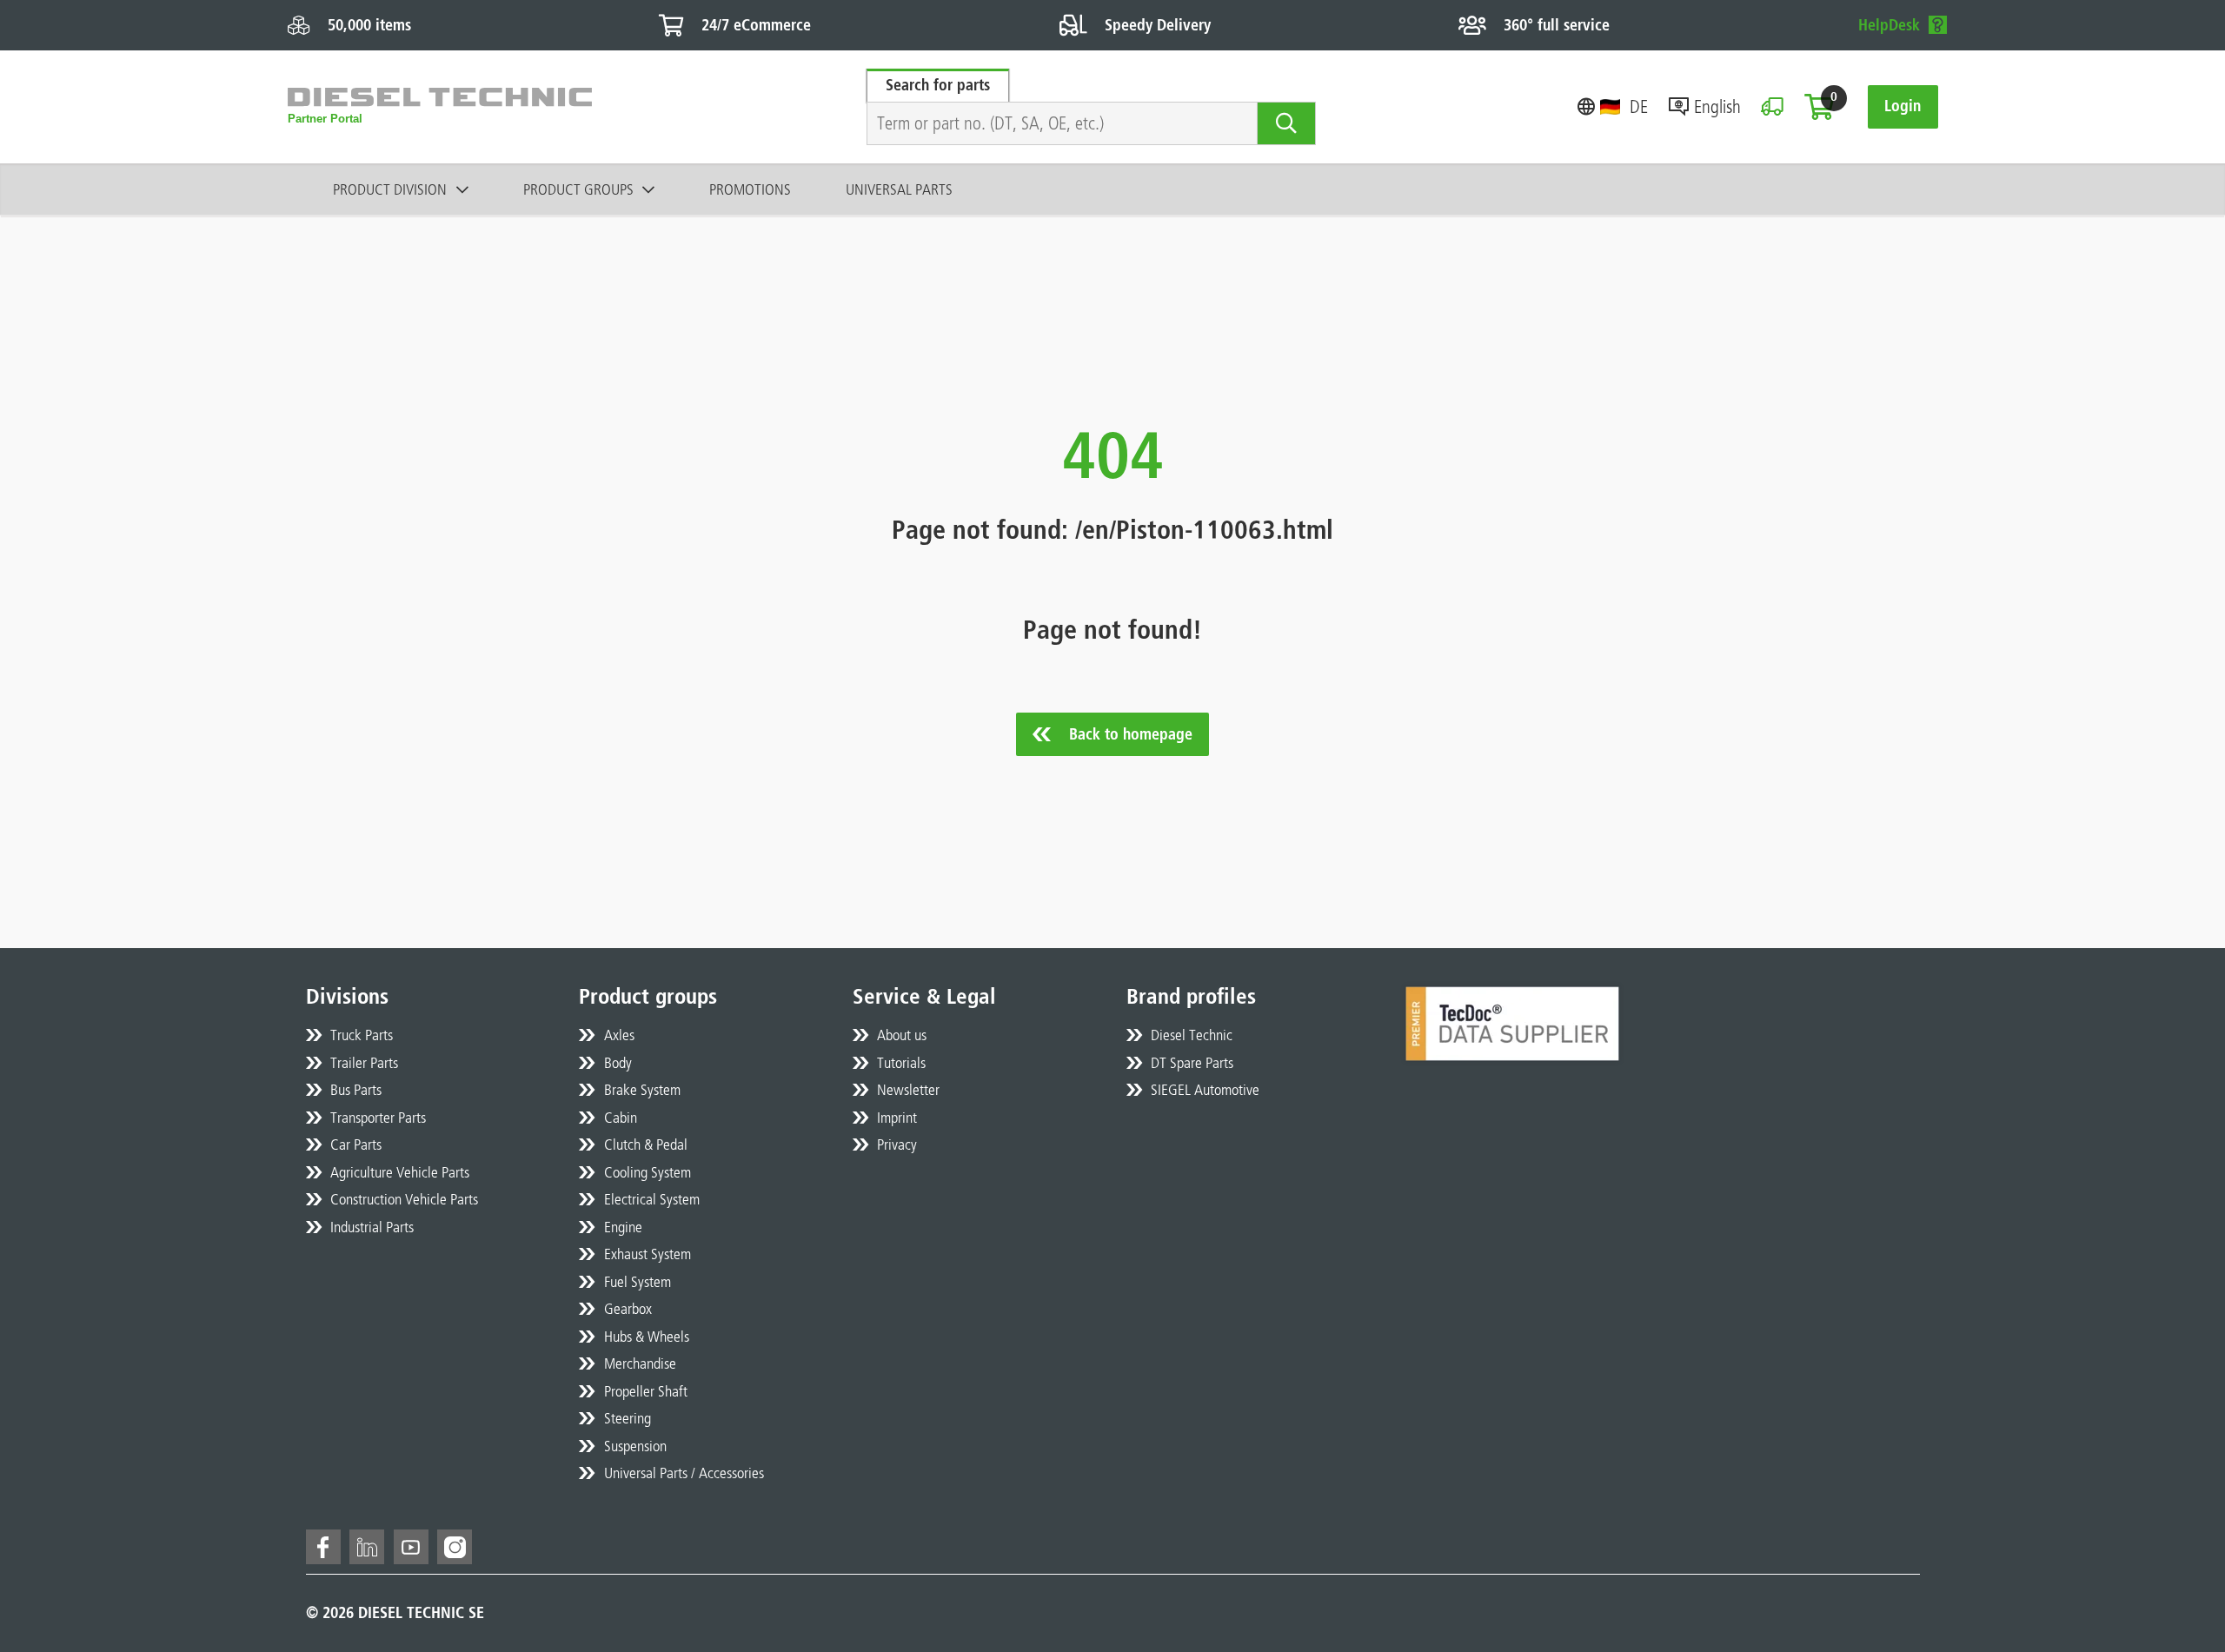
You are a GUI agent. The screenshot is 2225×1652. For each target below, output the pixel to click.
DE (1639, 106)
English (1717, 106)
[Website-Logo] (440, 107)
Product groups (578, 189)
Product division (390, 189)
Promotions (750, 189)
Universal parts (899, 189)
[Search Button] (1287, 123)
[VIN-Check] (1772, 106)
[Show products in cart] (1819, 107)
